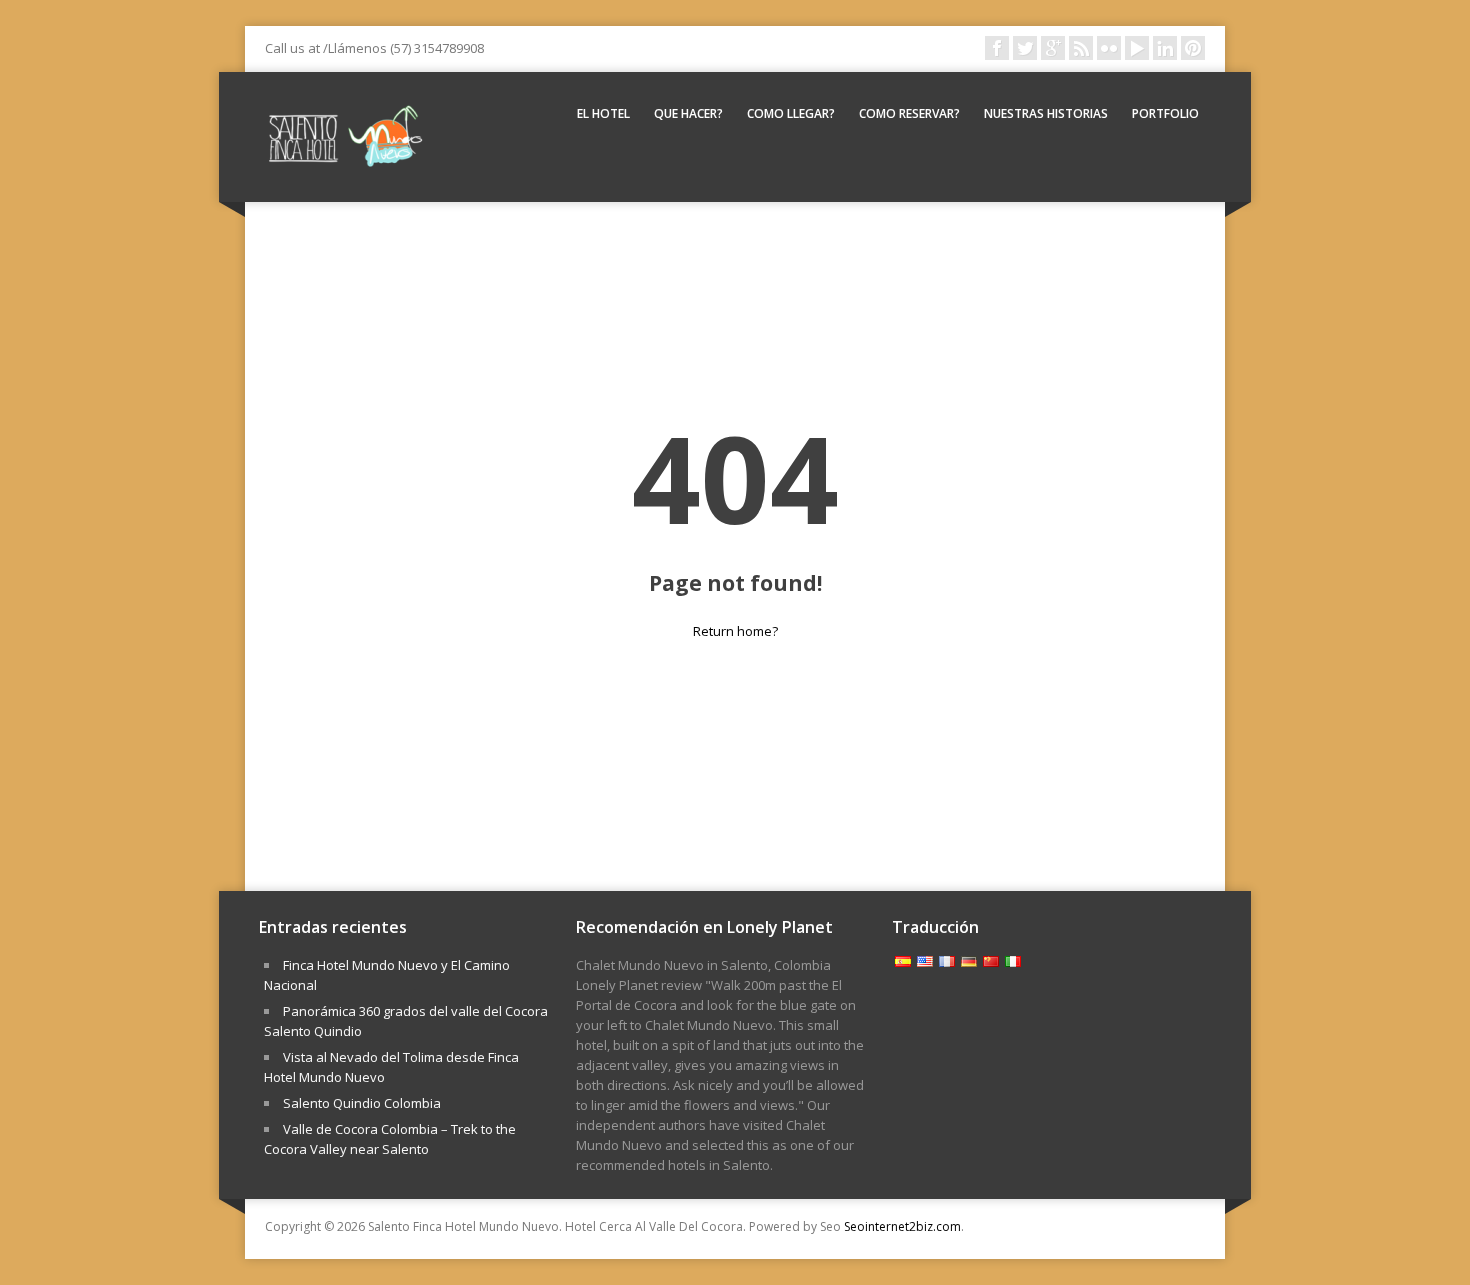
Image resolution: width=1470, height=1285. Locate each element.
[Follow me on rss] (1081, 48)
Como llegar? (791, 113)
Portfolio (1165, 113)
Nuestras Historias (1046, 113)
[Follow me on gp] (1053, 48)
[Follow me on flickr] (1109, 48)
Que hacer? (688, 113)
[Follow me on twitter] (1025, 48)
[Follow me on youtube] (1137, 48)
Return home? (735, 631)
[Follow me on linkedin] (1165, 48)
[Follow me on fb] (997, 48)
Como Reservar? (909, 113)
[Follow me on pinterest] (1193, 48)
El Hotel (603, 113)
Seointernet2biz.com (902, 1226)
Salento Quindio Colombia (362, 1103)
